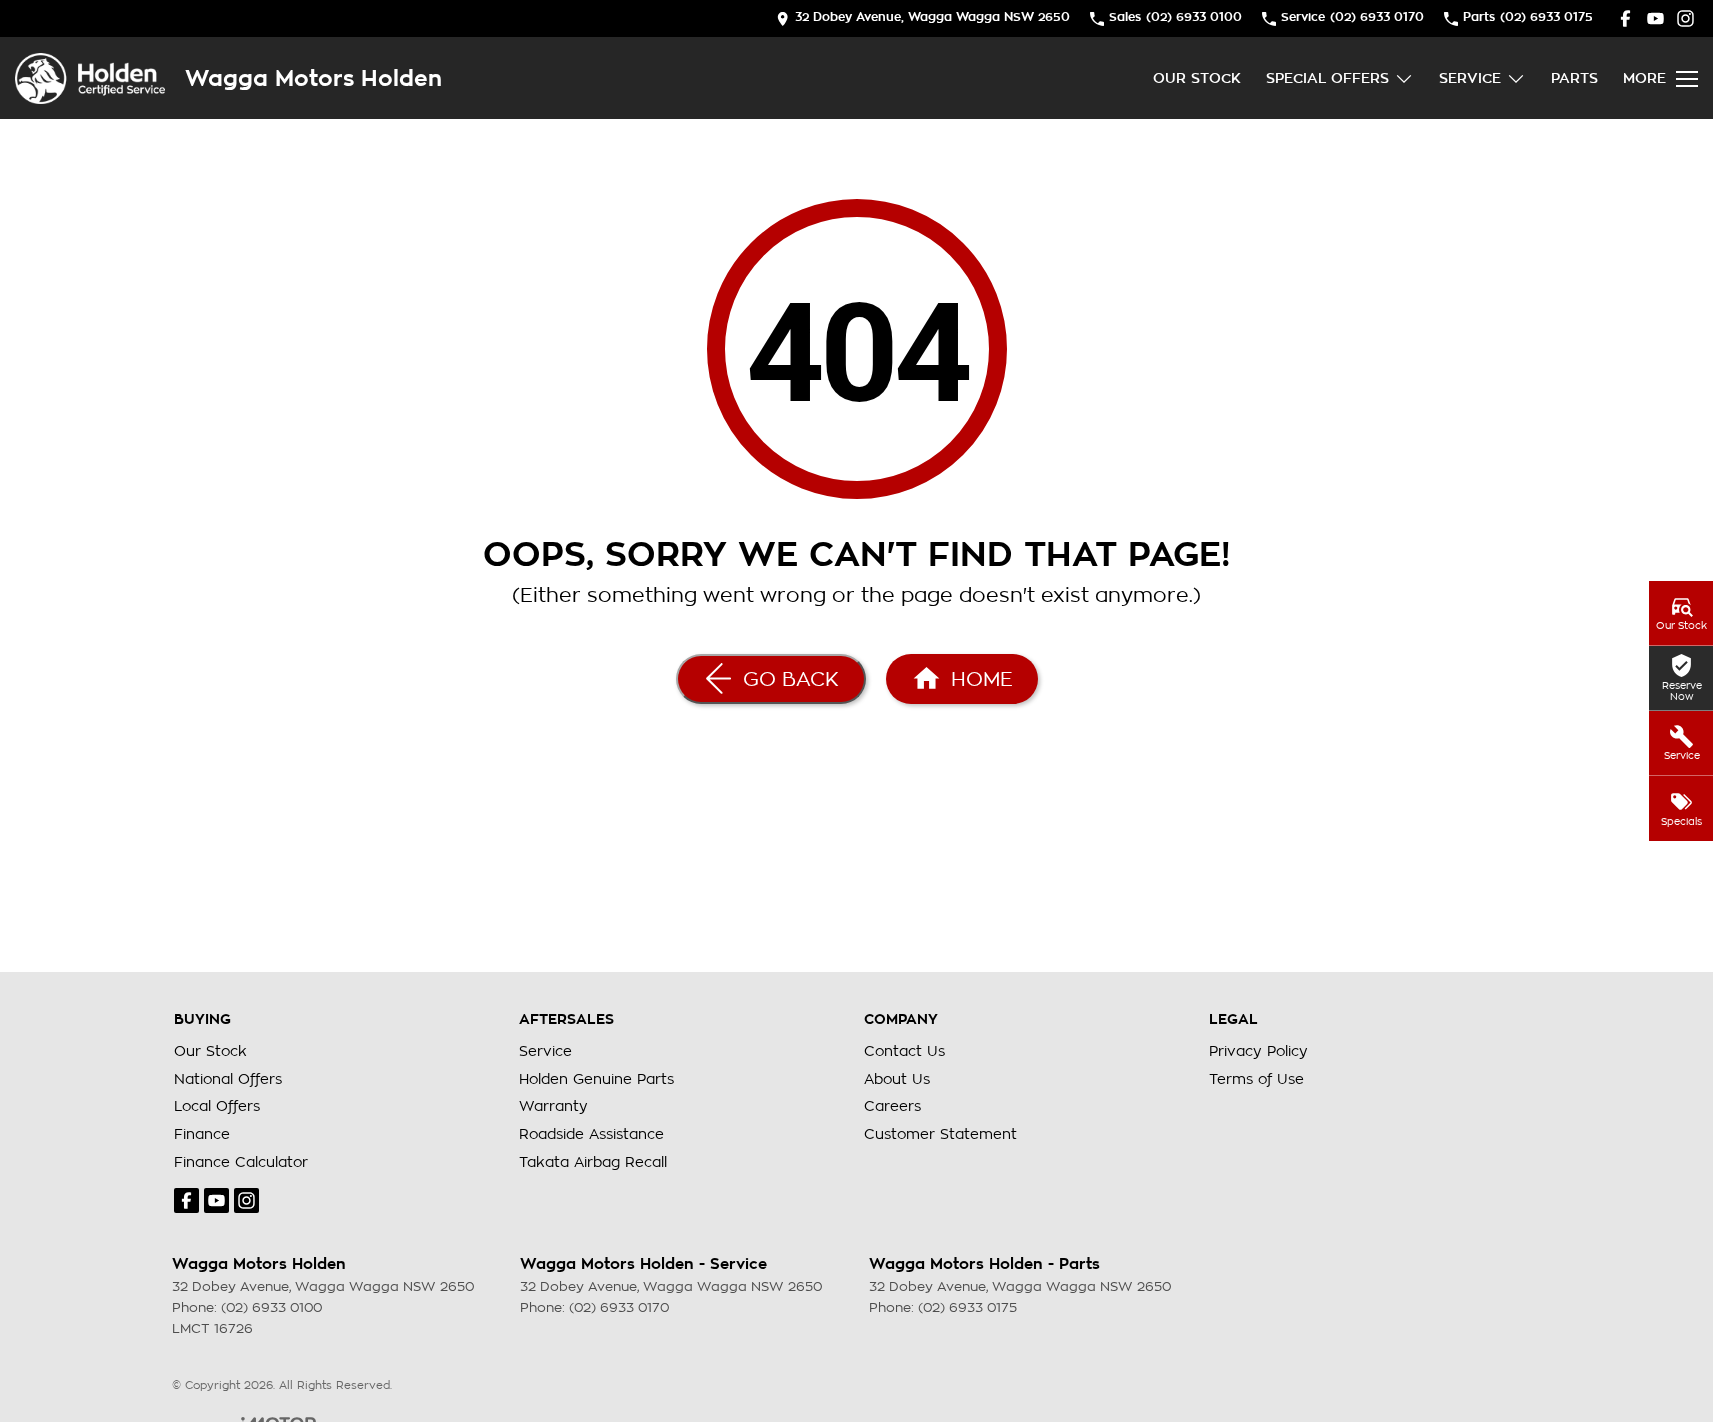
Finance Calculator (241, 1162)
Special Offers (1327, 78)
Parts (1574, 78)
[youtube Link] (1655, 18)
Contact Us (904, 1051)
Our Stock (1197, 78)
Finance (202, 1134)
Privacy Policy (1258, 1051)
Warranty (553, 1106)
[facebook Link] (1625, 18)
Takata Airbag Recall (593, 1162)
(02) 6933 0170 (619, 1307)
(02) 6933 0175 (967, 1307)
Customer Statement (940, 1134)
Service (1470, 78)
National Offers (228, 1079)
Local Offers (217, 1106)
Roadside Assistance (591, 1134)
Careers (892, 1106)
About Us (897, 1079)
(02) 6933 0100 (271, 1307)
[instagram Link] (1685, 18)
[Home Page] (90, 78)
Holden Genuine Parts (596, 1079)
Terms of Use (1256, 1079)
